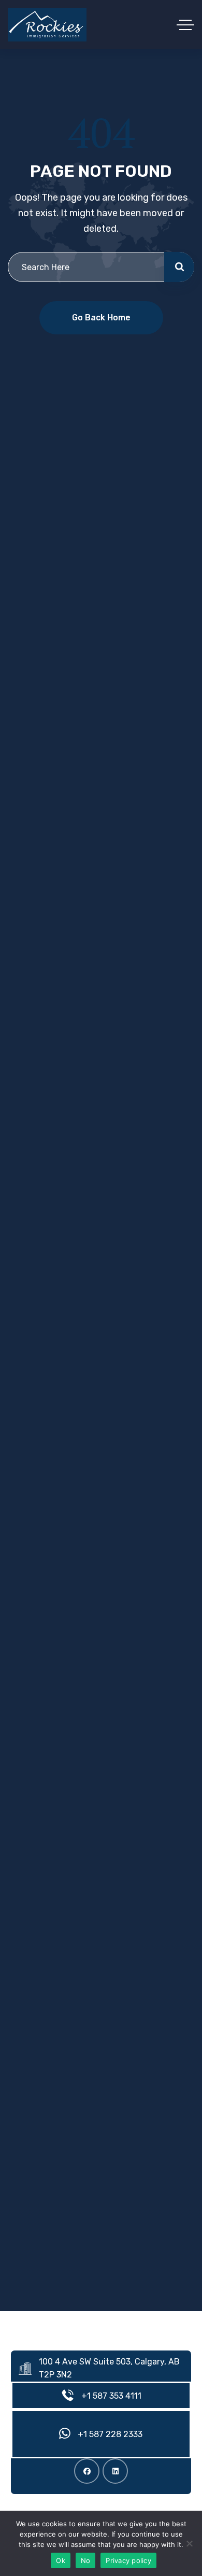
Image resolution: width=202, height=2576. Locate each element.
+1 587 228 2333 (110, 2434)
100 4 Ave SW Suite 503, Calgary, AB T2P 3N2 (109, 2368)
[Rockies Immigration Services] (47, 25)
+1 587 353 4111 (111, 2396)
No (86, 2560)
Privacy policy (128, 2560)
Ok (61, 2560)
